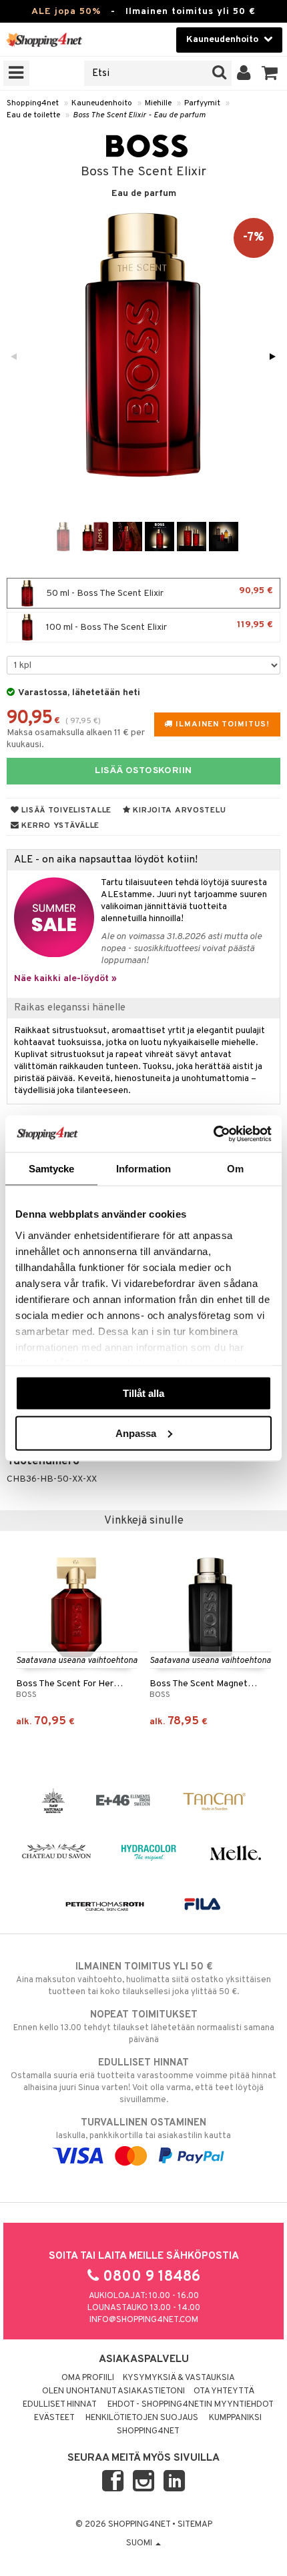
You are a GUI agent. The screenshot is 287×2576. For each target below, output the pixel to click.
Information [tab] (143, 1169)
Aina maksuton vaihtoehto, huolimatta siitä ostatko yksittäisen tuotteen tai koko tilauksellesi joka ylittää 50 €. (143, 1979)
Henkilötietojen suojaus (142, 2418)
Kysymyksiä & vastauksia (179, 2378)
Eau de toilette (33, 115)
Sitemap (195, 2525)
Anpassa (136, 1433)
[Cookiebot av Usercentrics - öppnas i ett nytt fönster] (213, 1134)
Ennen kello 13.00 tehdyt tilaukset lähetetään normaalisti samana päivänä (144, 2027)
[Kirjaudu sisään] (244, 73)
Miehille (158, 103)
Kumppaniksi (235, 2418)
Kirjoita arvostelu (179, 810)
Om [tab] (235, 1169)
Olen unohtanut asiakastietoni (113, 2391)
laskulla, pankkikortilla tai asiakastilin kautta (143, 2129)
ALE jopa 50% (66, 12)
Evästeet (54, 2418)
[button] (270, 73)
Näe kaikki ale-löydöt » (65, 979)
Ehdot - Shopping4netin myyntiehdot (191, 2405)
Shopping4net (33, 103)
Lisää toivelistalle (65, 810)
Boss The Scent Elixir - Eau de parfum (139, 115)
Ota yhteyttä (224, 2391)
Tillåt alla (143, 1393)
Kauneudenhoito (102, 103)
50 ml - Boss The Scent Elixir (159, 592)
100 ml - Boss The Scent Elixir (159, 626)
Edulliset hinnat (60, 2405)
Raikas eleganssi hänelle (70, 1008)
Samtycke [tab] (52, 1169)
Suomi (140, 2543)
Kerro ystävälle (59, 826)
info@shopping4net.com (144, 2320)
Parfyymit (202, 103)
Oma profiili (88, 2378)
